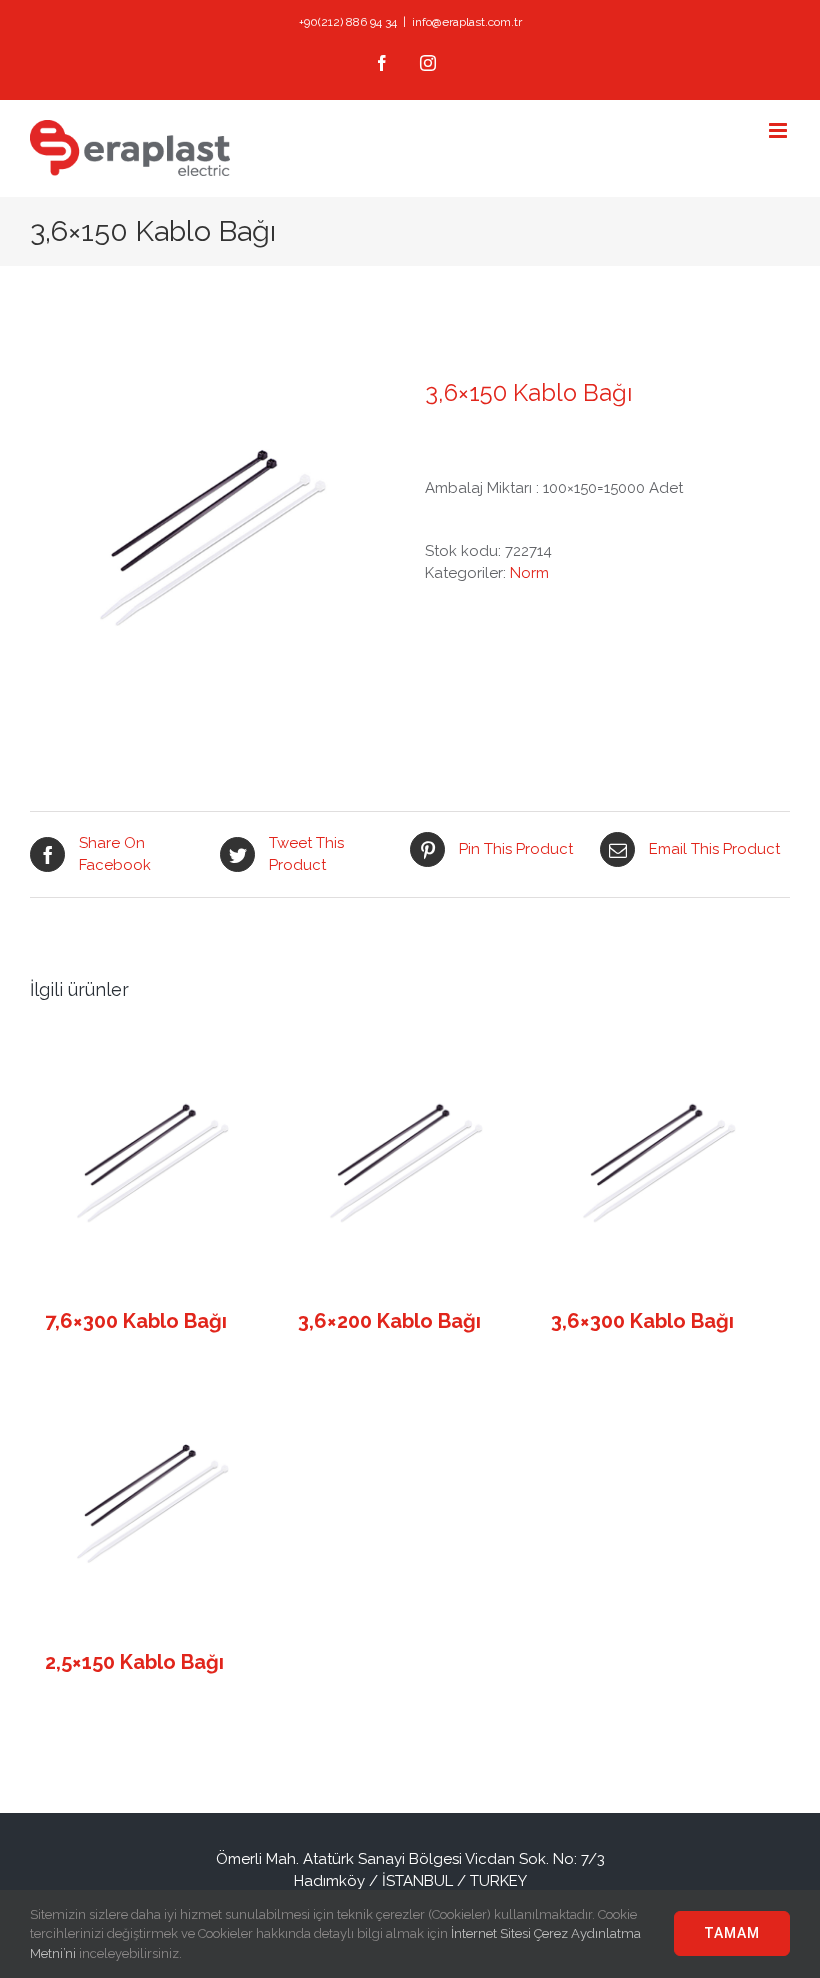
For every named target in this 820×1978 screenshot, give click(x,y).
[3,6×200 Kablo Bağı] (405, 1163)
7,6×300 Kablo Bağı (136, 1321)
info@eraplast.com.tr (467, 22)
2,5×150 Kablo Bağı (134, 1662)
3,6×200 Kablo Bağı (389, 1321)
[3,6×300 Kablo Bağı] (658, 1163)
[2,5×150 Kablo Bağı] (152, 1503)
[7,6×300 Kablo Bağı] (152, 1163)
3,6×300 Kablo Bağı (642, 1321)
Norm (529, 573)
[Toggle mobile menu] (779, 130)
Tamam (732, 1933)
